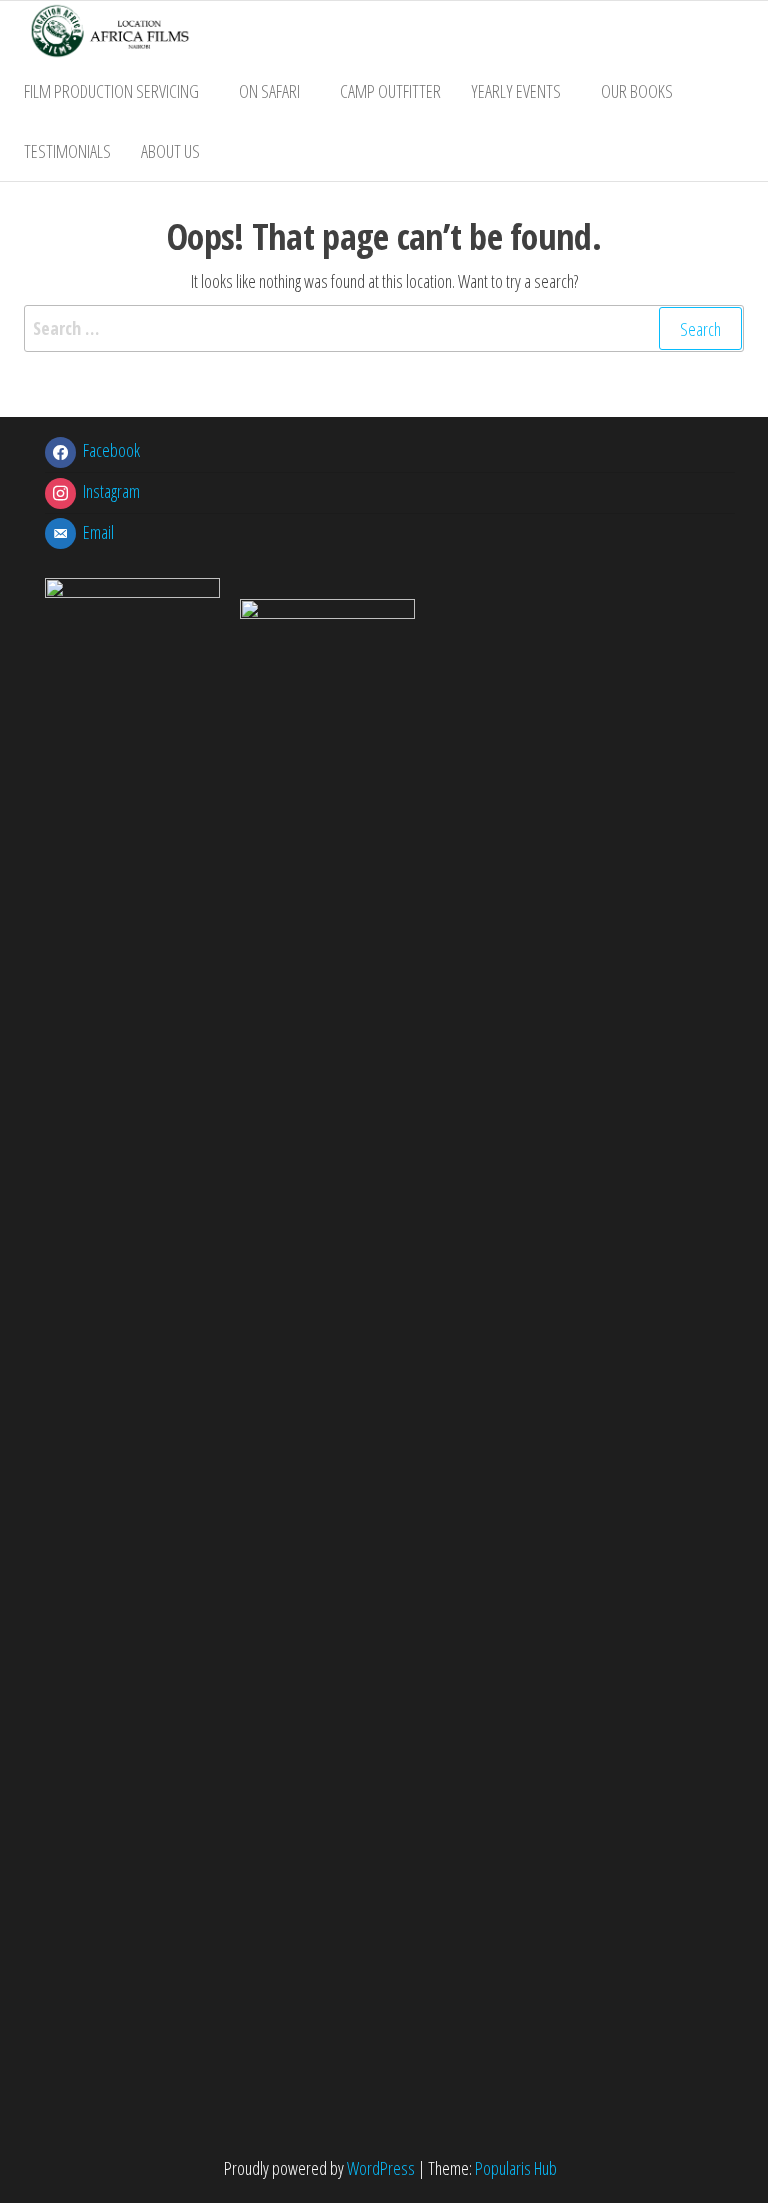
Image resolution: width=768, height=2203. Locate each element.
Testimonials (67, 151)
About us (170, 151)
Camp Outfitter (390, 91)
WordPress (381, 2168)
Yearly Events (516, 91)
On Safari (269, 91)
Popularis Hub (516, 2168)
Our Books (637, 91)
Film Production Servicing (111, 91)
